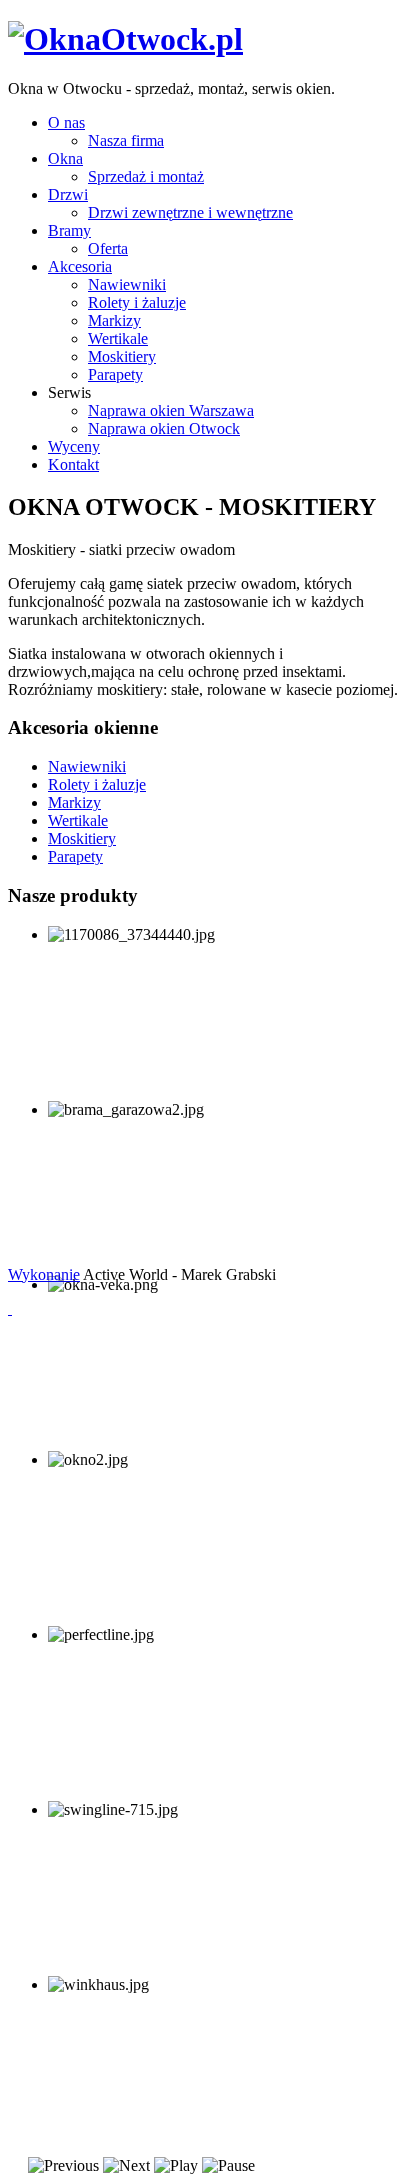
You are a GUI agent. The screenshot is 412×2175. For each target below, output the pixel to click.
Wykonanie (44, 1274)
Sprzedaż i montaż (146, 176)
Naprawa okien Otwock (164, 428)
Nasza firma (126, 140)
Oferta (108, 248)
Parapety (115, 374)
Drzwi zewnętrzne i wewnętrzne (190, 212)
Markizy (114, 320)
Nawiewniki (127, 284)
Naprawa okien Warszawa (171, 410)
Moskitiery (122, 356)
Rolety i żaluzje (137, 302)
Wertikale (118, 338)
